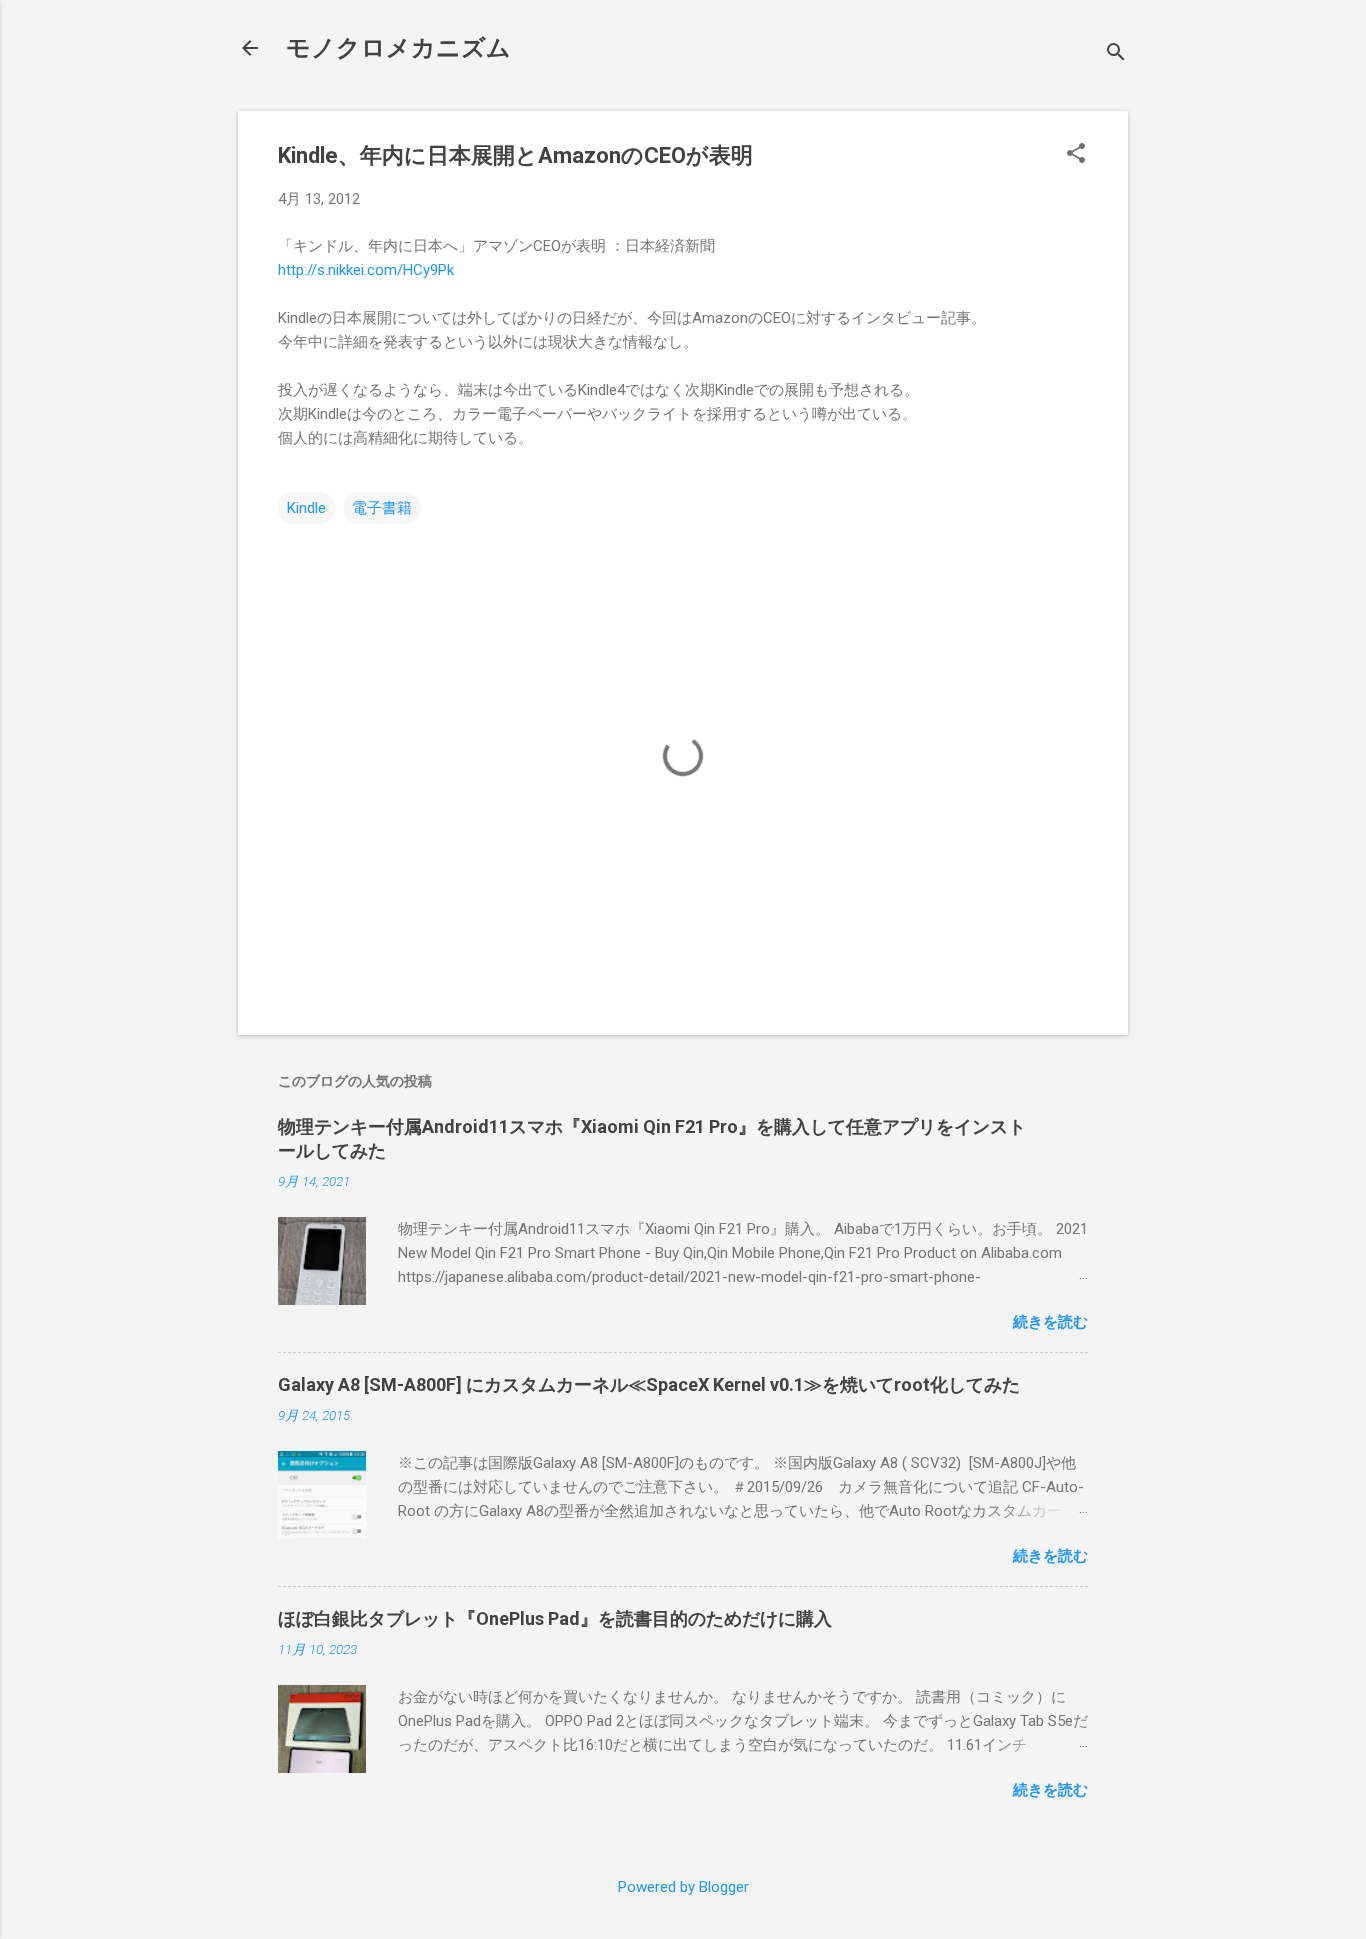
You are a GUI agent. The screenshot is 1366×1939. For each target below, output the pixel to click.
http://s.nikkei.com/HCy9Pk (366, 270)
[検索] (1116, 54)
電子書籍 (382, 508)
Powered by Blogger (683, 1887)
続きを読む (1050, 1322)
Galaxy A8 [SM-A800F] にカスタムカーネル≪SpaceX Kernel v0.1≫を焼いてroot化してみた (649, 1384)
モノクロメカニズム (398, 48)
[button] (1076, 155)
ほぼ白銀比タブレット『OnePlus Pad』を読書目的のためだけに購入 (555, 1618)
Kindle (306, 508)
